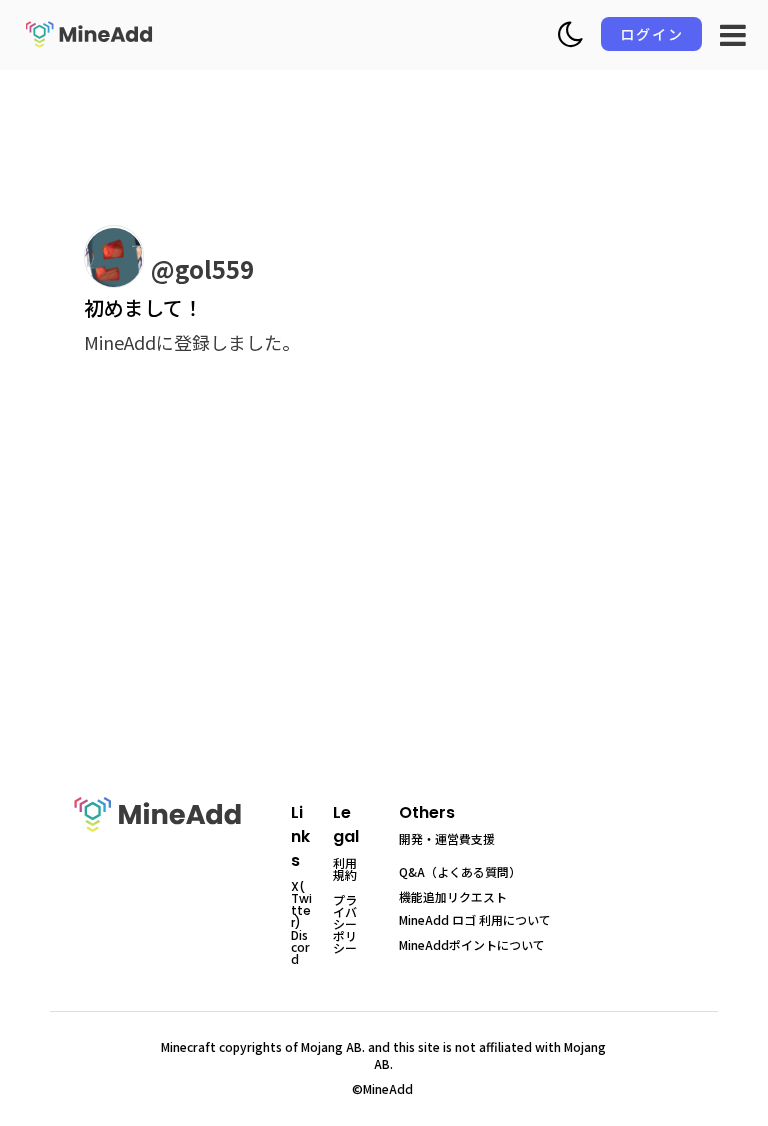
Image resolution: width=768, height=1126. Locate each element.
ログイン (652, 34)
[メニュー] (733, 35)
